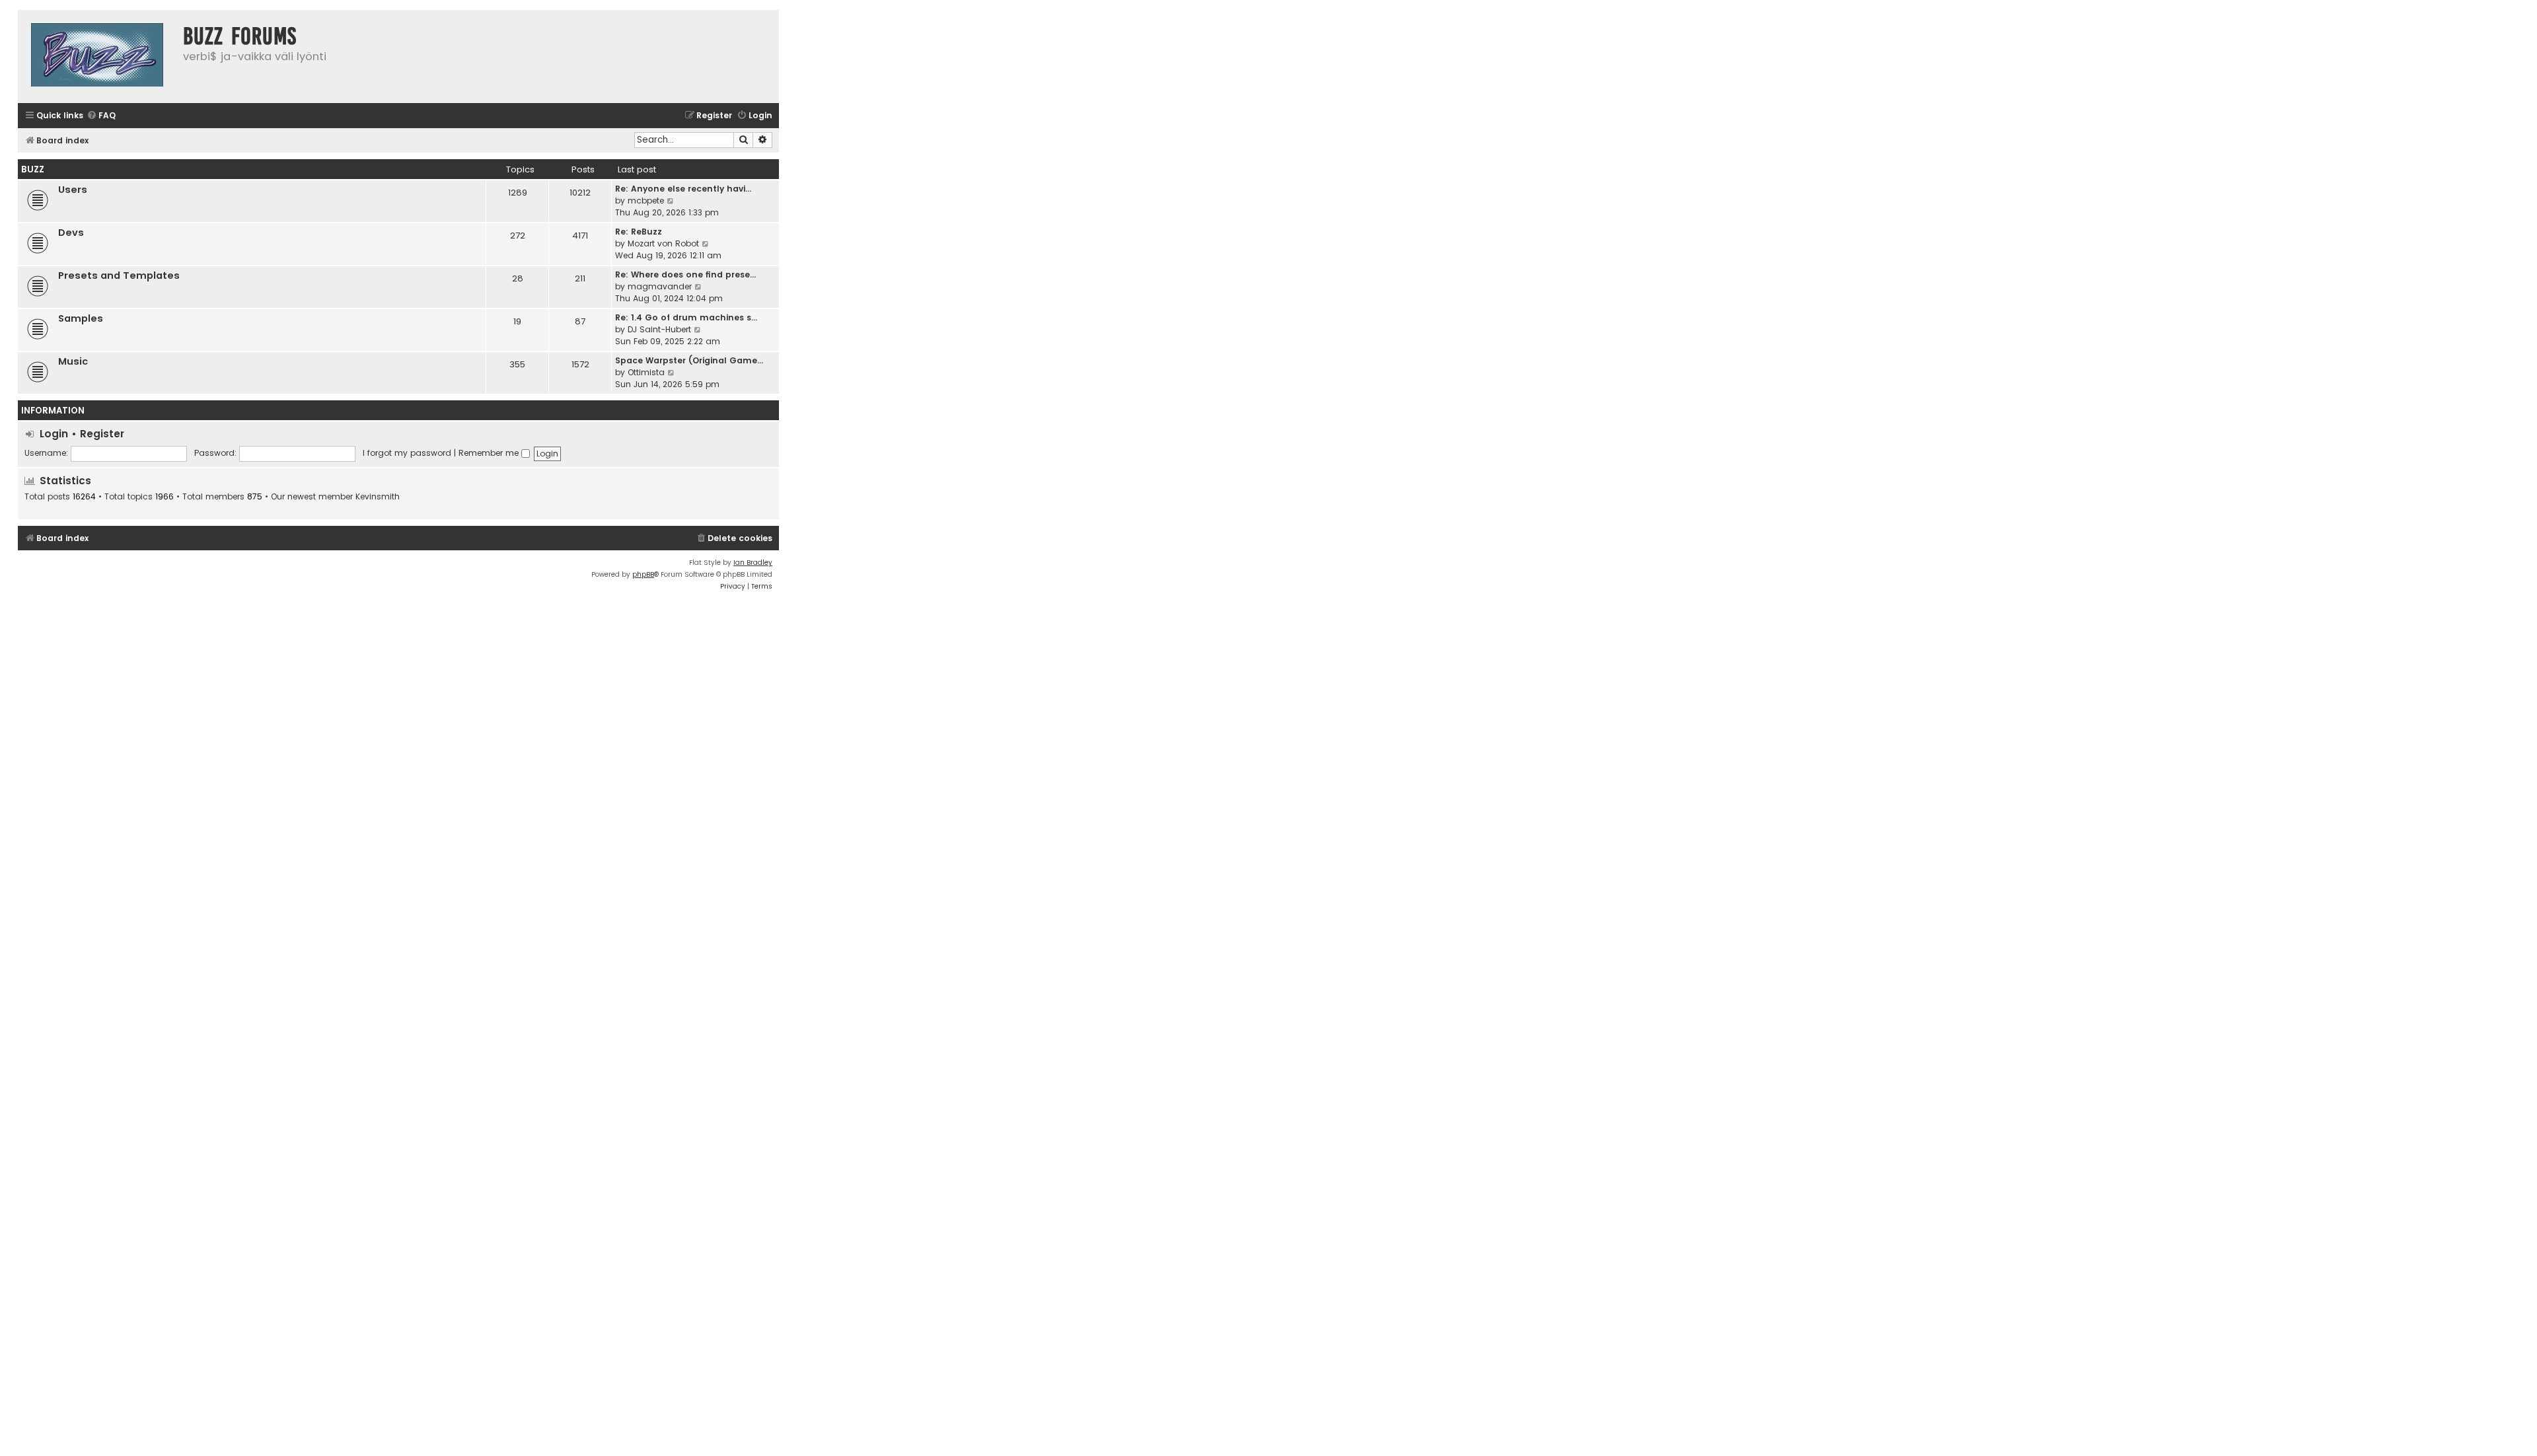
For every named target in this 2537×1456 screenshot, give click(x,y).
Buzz (33, 169)
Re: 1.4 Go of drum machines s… (686, 317)
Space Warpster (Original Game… (689, 360)
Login (54, 434)
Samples (81, 318)
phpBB (643, 574)
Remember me (490, 453)
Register (102, 434)
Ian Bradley (753, 563)
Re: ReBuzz (639, 232)
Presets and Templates (119, 275)
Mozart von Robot (663, 243)
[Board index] (97, 56)
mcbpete (646, 200)
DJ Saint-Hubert (659, 329)
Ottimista (646, 372)
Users (73, 190)
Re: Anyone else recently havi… (683, 189)
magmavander (660, 286)
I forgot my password (407, 453)
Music (73, 361)
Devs (71, 233)
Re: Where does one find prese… (685, 274)
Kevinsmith (378, 497)
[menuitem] (101, 116)
